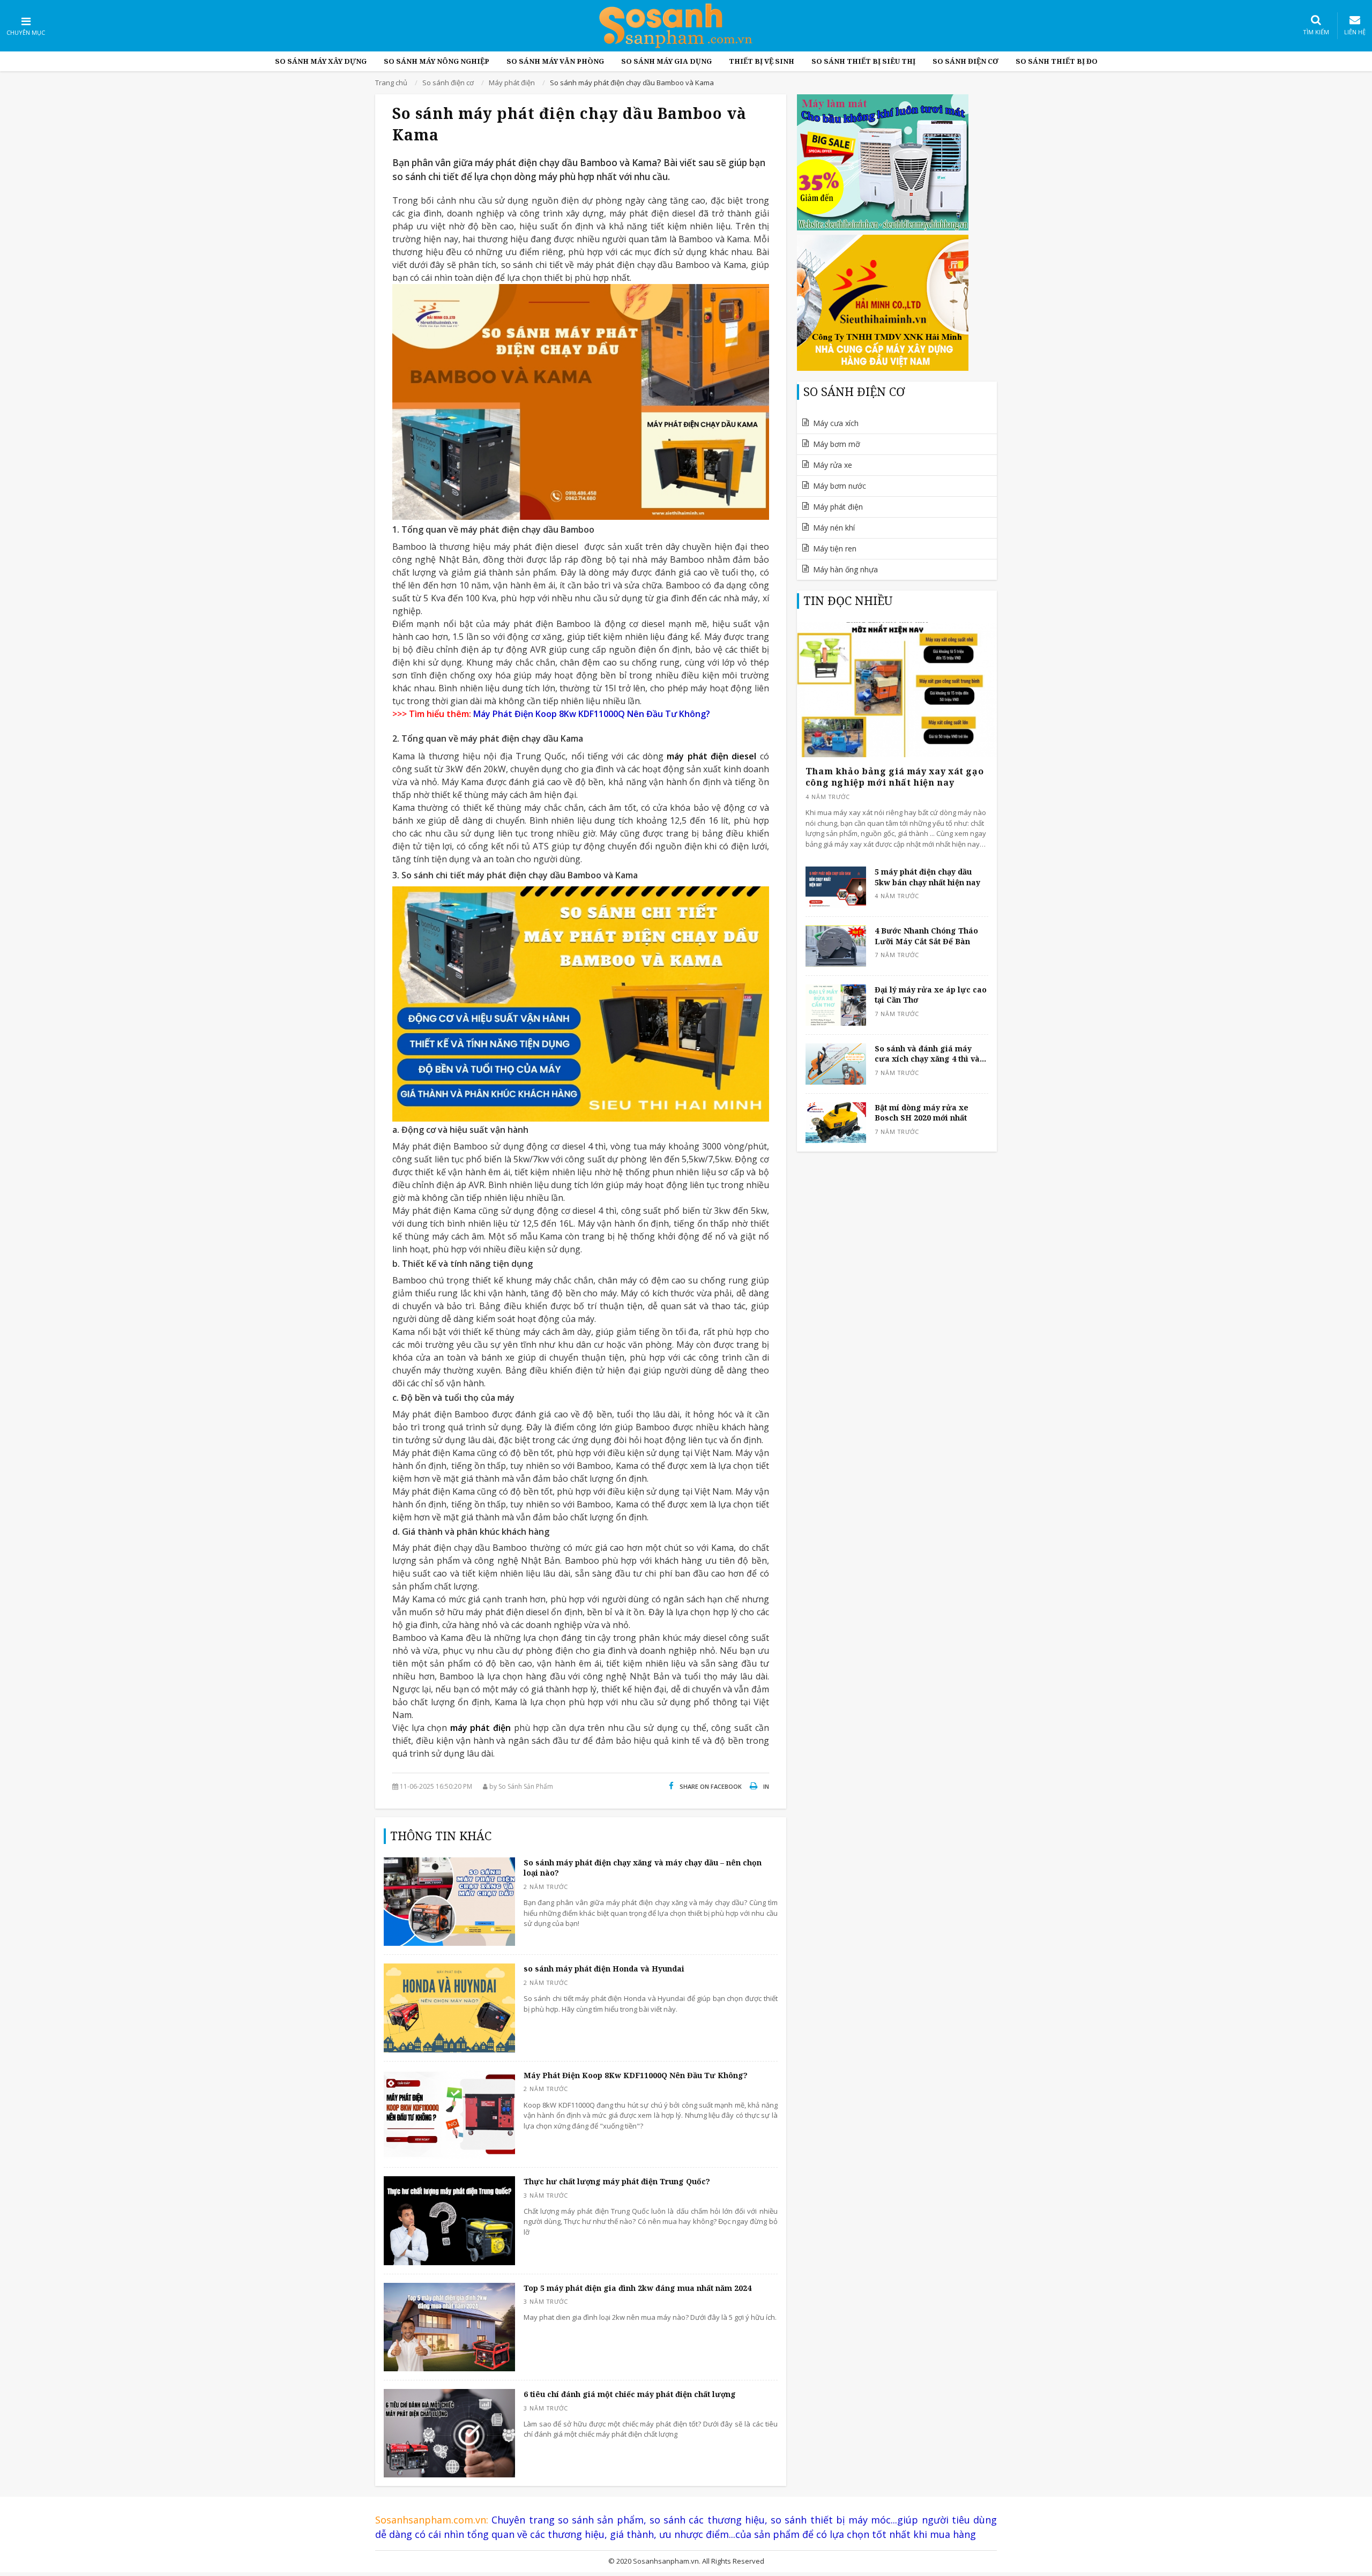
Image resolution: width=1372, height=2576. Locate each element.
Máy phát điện (838, 507)
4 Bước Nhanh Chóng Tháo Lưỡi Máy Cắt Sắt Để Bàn (926, 936)
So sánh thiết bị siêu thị (863, 61)
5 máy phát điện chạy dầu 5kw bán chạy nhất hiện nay (927, 877)
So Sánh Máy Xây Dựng (321, 61)
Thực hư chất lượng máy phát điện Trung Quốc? (617, 2181)
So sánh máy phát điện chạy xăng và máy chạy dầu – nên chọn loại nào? (643, 1868)
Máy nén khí (834, 528)
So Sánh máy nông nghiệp (437, 61)
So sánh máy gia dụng (666, 61)
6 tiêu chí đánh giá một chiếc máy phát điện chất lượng (630, 2394)
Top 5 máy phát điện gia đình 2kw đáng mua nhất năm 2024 (637, 2288)
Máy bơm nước (840, 486)
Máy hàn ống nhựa (845, 569)
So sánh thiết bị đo (1057, 61)
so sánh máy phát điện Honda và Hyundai (604, 1969)
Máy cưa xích (836, 423)
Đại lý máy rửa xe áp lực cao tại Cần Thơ (931, 995)
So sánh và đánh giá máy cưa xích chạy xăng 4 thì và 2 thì (930, 1054)
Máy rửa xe (833, 465)
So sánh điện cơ (965, 61)
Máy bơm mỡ (837, 444)
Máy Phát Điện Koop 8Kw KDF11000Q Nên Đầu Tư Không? (636, 2075)
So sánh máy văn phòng (555, 61)
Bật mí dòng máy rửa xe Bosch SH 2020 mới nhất (922, 1113)
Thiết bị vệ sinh (762, 61)
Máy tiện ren (835, 548)
